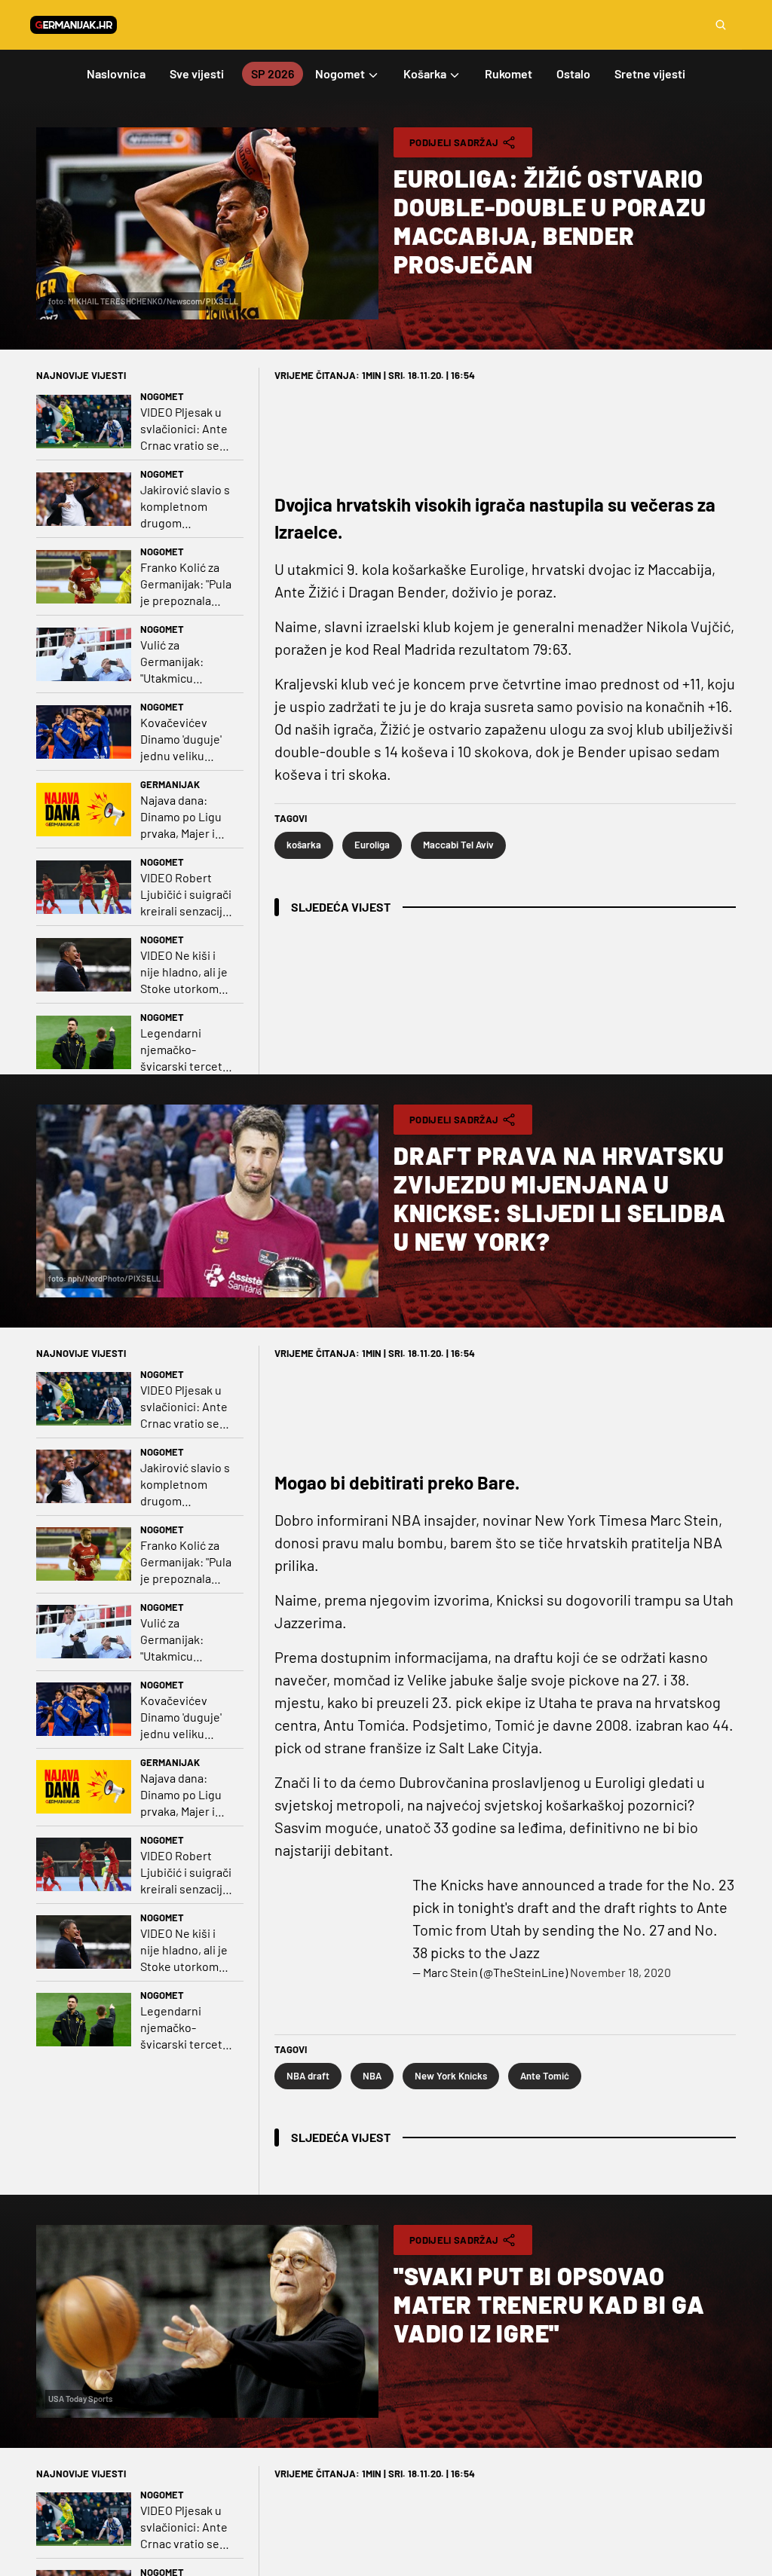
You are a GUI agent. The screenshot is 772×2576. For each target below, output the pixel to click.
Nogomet (162, 396)
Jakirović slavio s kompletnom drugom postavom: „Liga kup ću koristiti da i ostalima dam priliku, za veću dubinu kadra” (187, 507)
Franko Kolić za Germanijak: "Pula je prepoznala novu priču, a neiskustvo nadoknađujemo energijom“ (186, 584)
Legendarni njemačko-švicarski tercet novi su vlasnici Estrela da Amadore (181, 1050)
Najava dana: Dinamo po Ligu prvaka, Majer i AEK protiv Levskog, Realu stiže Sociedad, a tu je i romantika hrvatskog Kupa (184, 817)
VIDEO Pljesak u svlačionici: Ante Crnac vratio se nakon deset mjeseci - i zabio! (184, 429)
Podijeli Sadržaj (454, 142)
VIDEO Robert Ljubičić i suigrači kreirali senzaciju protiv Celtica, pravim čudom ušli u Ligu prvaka (186, 895)
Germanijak (170, 784)
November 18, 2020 (620, 1972)
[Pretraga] (721, 25)
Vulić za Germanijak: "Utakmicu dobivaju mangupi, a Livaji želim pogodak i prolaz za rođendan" (184, 662)
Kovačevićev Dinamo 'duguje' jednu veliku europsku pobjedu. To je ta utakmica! (184, 739)
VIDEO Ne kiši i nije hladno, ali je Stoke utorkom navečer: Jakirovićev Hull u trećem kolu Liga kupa (187, 972)
